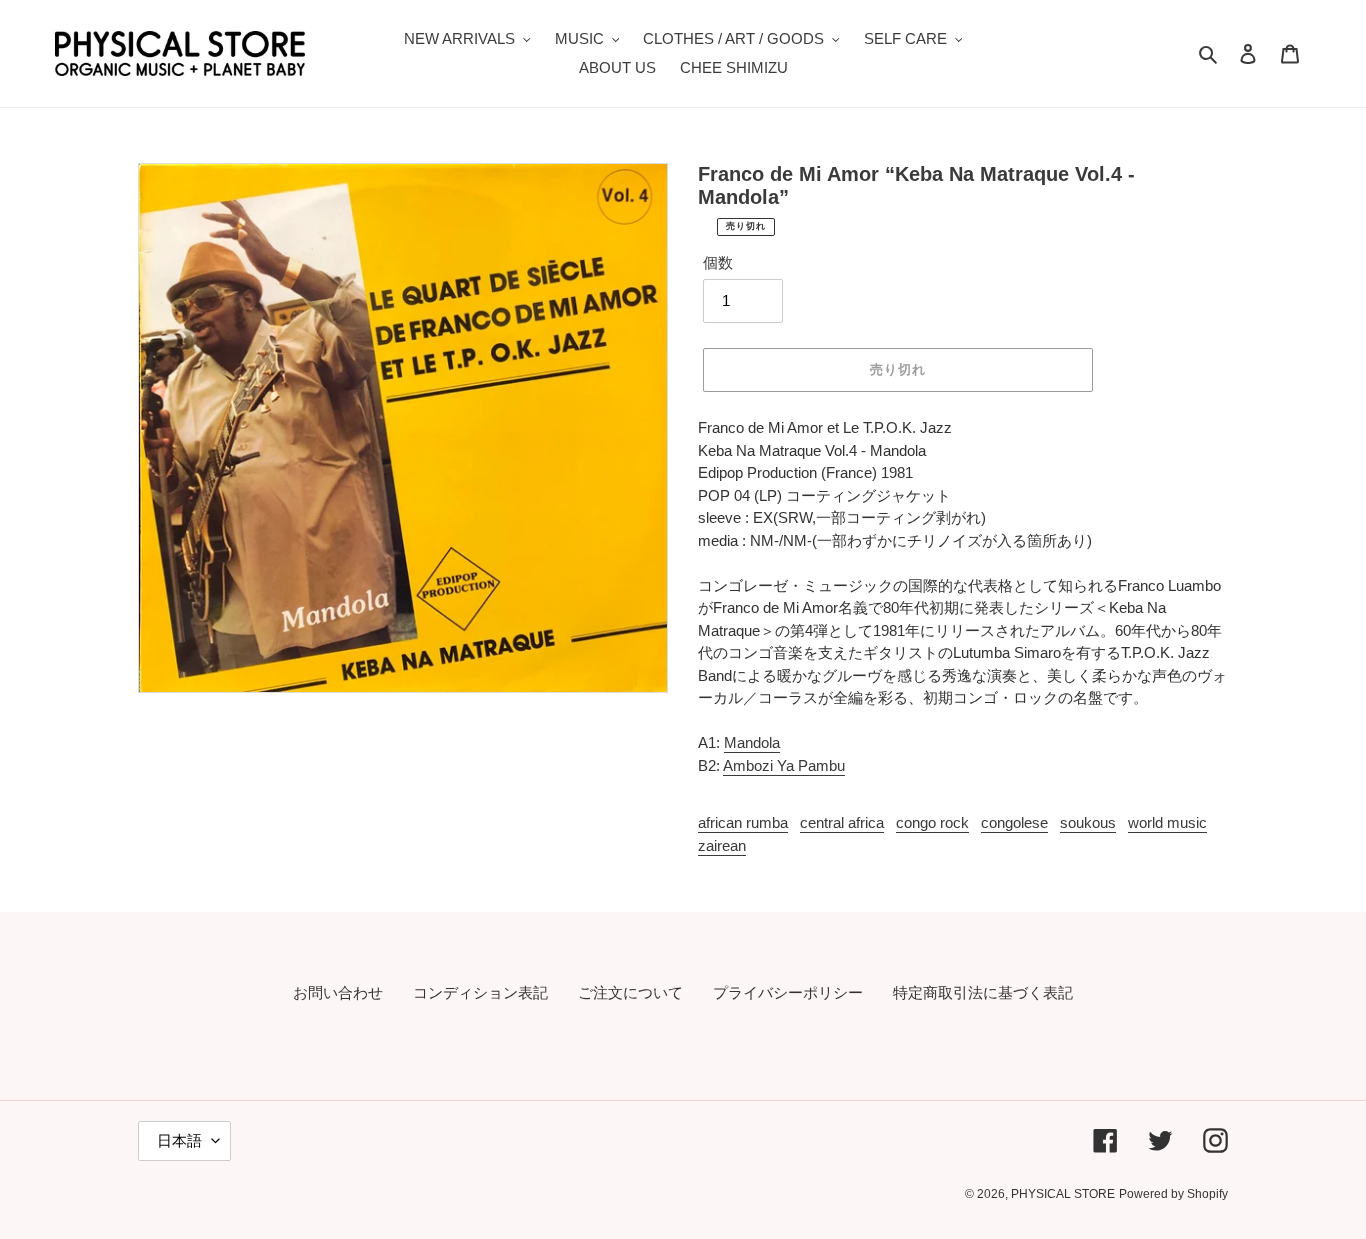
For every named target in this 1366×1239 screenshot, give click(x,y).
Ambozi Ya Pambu (784, 765)
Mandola (752, 742)
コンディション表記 (480, 992)
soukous (1088, 822)
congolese (1014, 822)
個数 (718, 262)
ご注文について (630, 992)
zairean (722, 845)
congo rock (932, 822)
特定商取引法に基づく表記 (983, 992)
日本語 (179, 1140)
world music (1167, 822)
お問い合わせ (338, 992)
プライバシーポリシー (788, 992)
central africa (842, 822)
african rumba (743, 822)
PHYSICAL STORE (1063, 1194)
